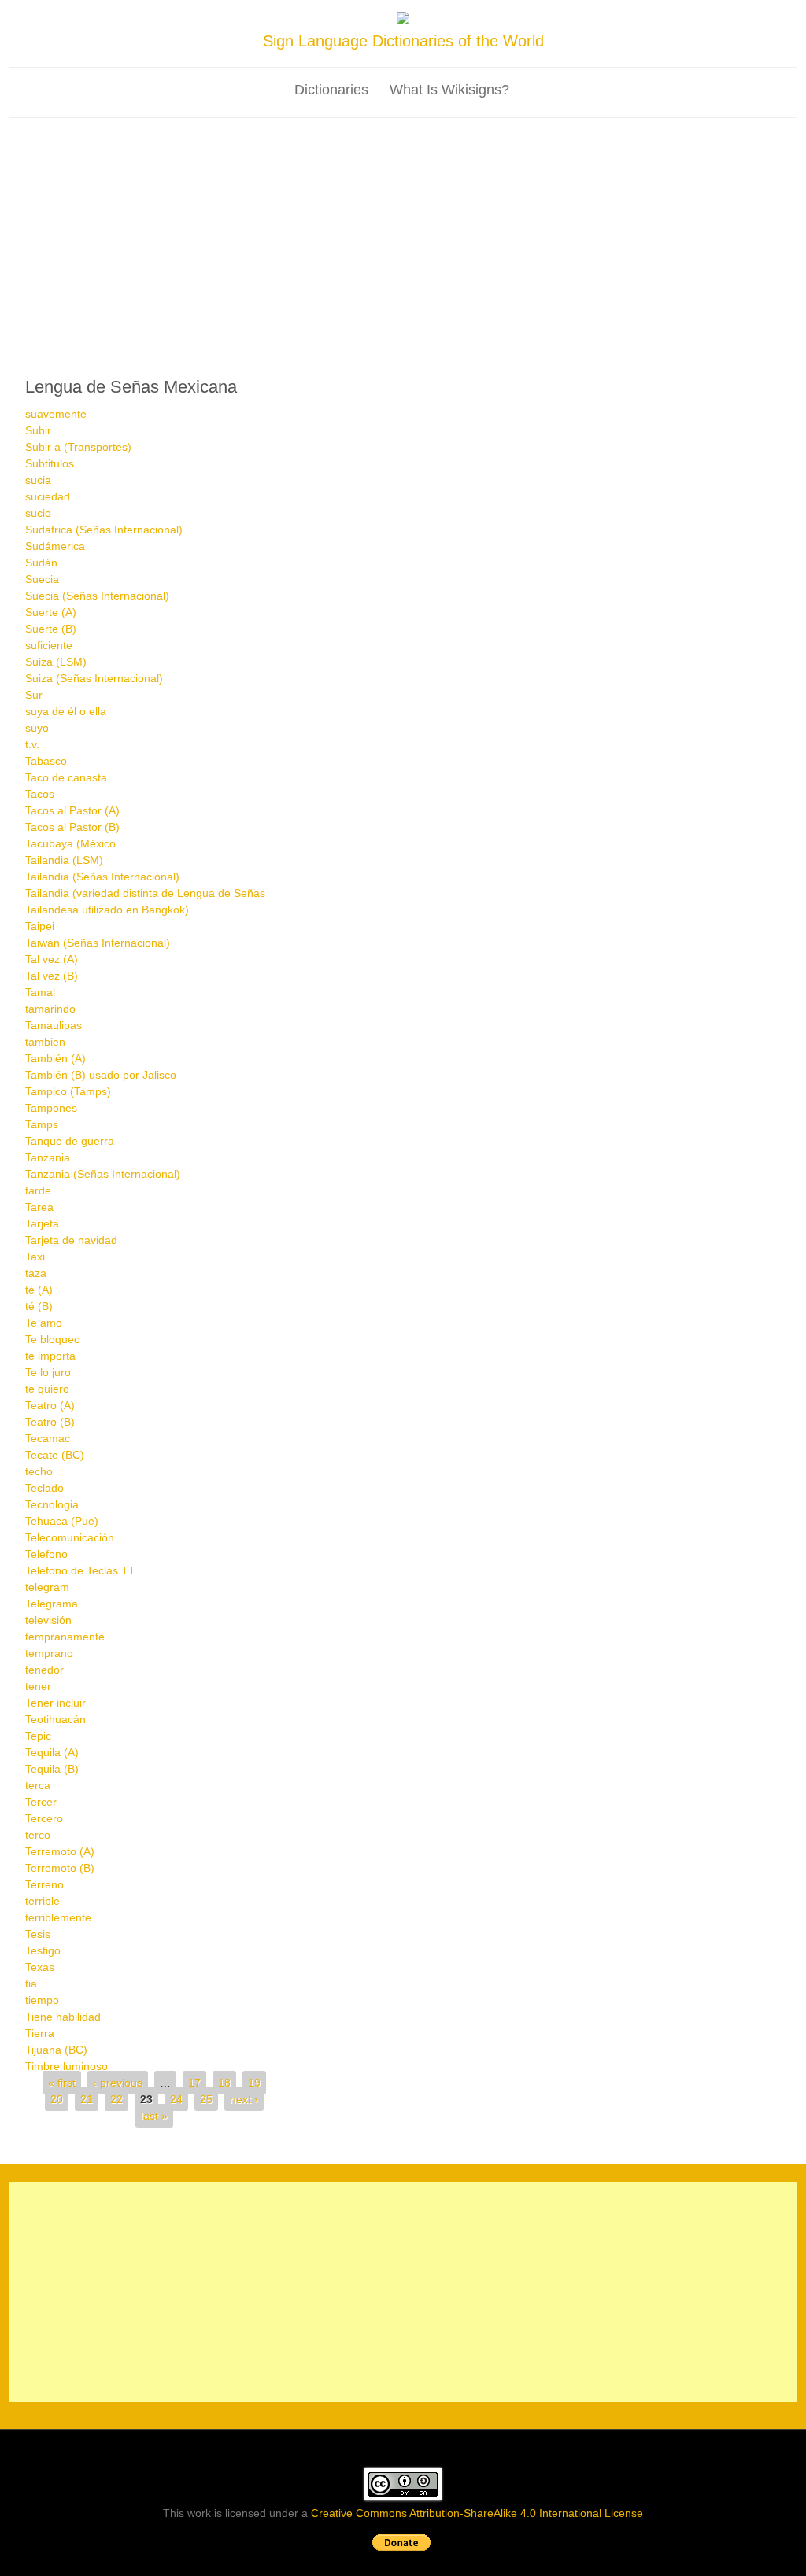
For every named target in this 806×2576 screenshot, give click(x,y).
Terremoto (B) (60, 1868)
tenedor (44, 1670)
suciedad (48, 496)
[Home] (403, 20)
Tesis (38, 1934)
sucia (38, 480)
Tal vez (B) (52, 976)
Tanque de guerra (70, 1141)
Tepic (38, 1736)
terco (38, 1835)
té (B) (39, 1306)
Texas (40, 1967)
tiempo (42, 2000)
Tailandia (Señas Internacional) (102, 877)
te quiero (47, 1389)
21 (87, 2099)
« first (62, 2083)
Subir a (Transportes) (78, 447)
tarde (38, 1190)
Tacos (40, 794)
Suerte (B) (51, 629)
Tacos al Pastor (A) (72, 810)
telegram (47, 1587)
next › (244, 2099)
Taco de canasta (66, 777)
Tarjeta (42, 1223)
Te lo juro (48, 1372)
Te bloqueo (53, 1339)
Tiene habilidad (63, 2017)
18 (224, 2083)
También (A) (55, 1058)
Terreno (44, 1884)
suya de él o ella (66, 711)
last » (154, 2116)
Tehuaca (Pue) (62, 1521)
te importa (50, 1356)
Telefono (46, 1554)
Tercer (41, 1802)
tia (31, 1984)
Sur (34, 695)
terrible (43, 1901)
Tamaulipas (54, 1025)
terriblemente (58, 1917)
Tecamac (48, 1438)
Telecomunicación (70, 1537)
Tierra (40, 2033)
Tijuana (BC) (56, 2050)
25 (206, 2099)
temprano (49, 1653)
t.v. (32, 744)
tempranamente (65, 1637)
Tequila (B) (52, 1769)
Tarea (39, 1207)
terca (38, 1785)
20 (57, 2099)
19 (254, 2083)
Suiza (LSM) (56, 662)
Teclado (44, 1488)
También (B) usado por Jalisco (101, 1075)
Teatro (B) (50, 1422)
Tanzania (48, 1157)
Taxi (35, 1257)
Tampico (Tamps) (68, 1091)
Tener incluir (55, 1703)
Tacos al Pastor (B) (72, 827)
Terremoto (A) (60, 1851)
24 (176, 2099)
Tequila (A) (52, 1752)
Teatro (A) (50, 1405)
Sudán (41, 563)
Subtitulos (50, 463)
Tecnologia (52, 1504)
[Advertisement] (403, 236)
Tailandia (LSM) (64, 860)
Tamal (40, 992)
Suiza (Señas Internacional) (94, 678)
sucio (38, 513)
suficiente (49, 645)
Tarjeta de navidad (71, 1240)
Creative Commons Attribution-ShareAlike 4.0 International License (477, 2513)
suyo (37, 728)
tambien (45, 1042)
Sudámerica (55, 546)
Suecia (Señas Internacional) (97, 596)
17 (194, 2083)
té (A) (39, 1290)
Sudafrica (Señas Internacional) (104, 530)
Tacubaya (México (70, 843)
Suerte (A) (51, 612)
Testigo (43, 1950)
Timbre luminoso (67, 2066)
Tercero (44, 1818)
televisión (48, 1620)
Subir (38, 430)
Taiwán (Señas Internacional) (98, 943)
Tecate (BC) (55, 1455)
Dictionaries (331, 90)
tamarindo (50, 1009)
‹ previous (118, 2083)
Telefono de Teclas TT (80, 1570)
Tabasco (46, 761)
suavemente (56, 414)
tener (38, 1686)
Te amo (44, 1323)
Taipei (40, 926)
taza (36, 1273)
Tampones (51, 1108)
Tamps (42, 1124)
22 (116, 2099)
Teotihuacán (55, 1719)
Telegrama (52, 1604)
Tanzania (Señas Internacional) (103, 1174)
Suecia (42, 579)
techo (39, 1471)
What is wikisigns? (449, 90)
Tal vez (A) (52, 959)
